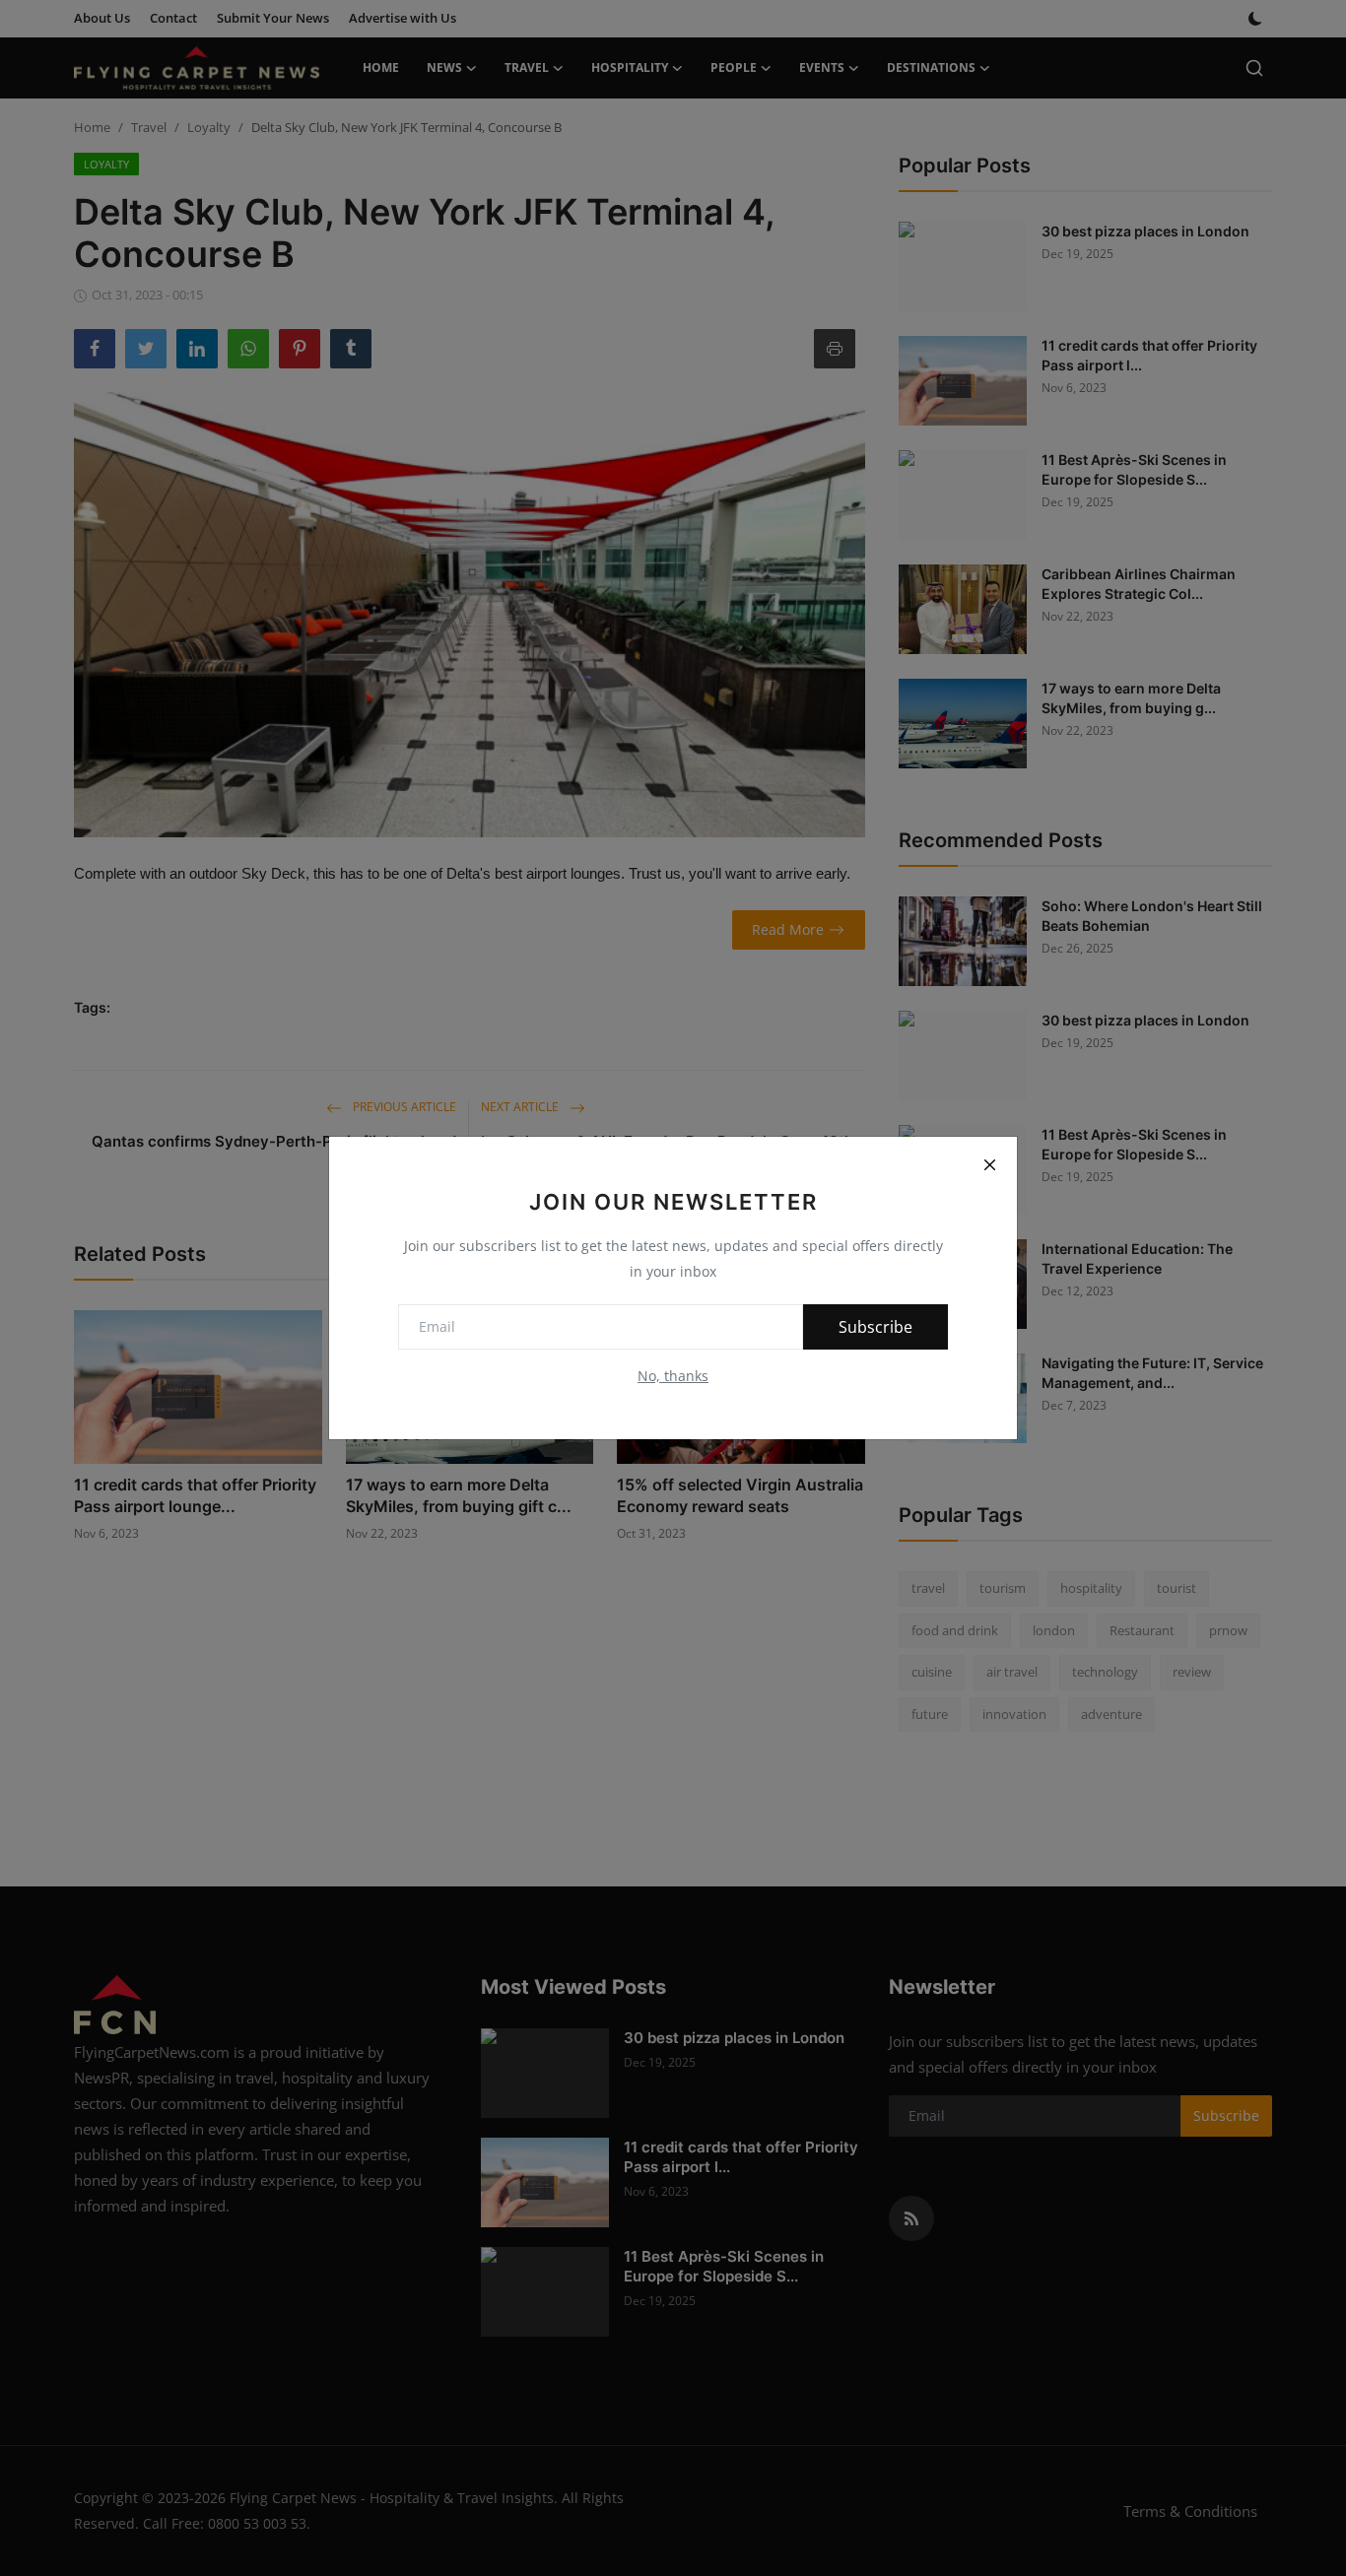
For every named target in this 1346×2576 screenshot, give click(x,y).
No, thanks (673, 1376)
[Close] (989, 1164)
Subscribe (875, 1327)
